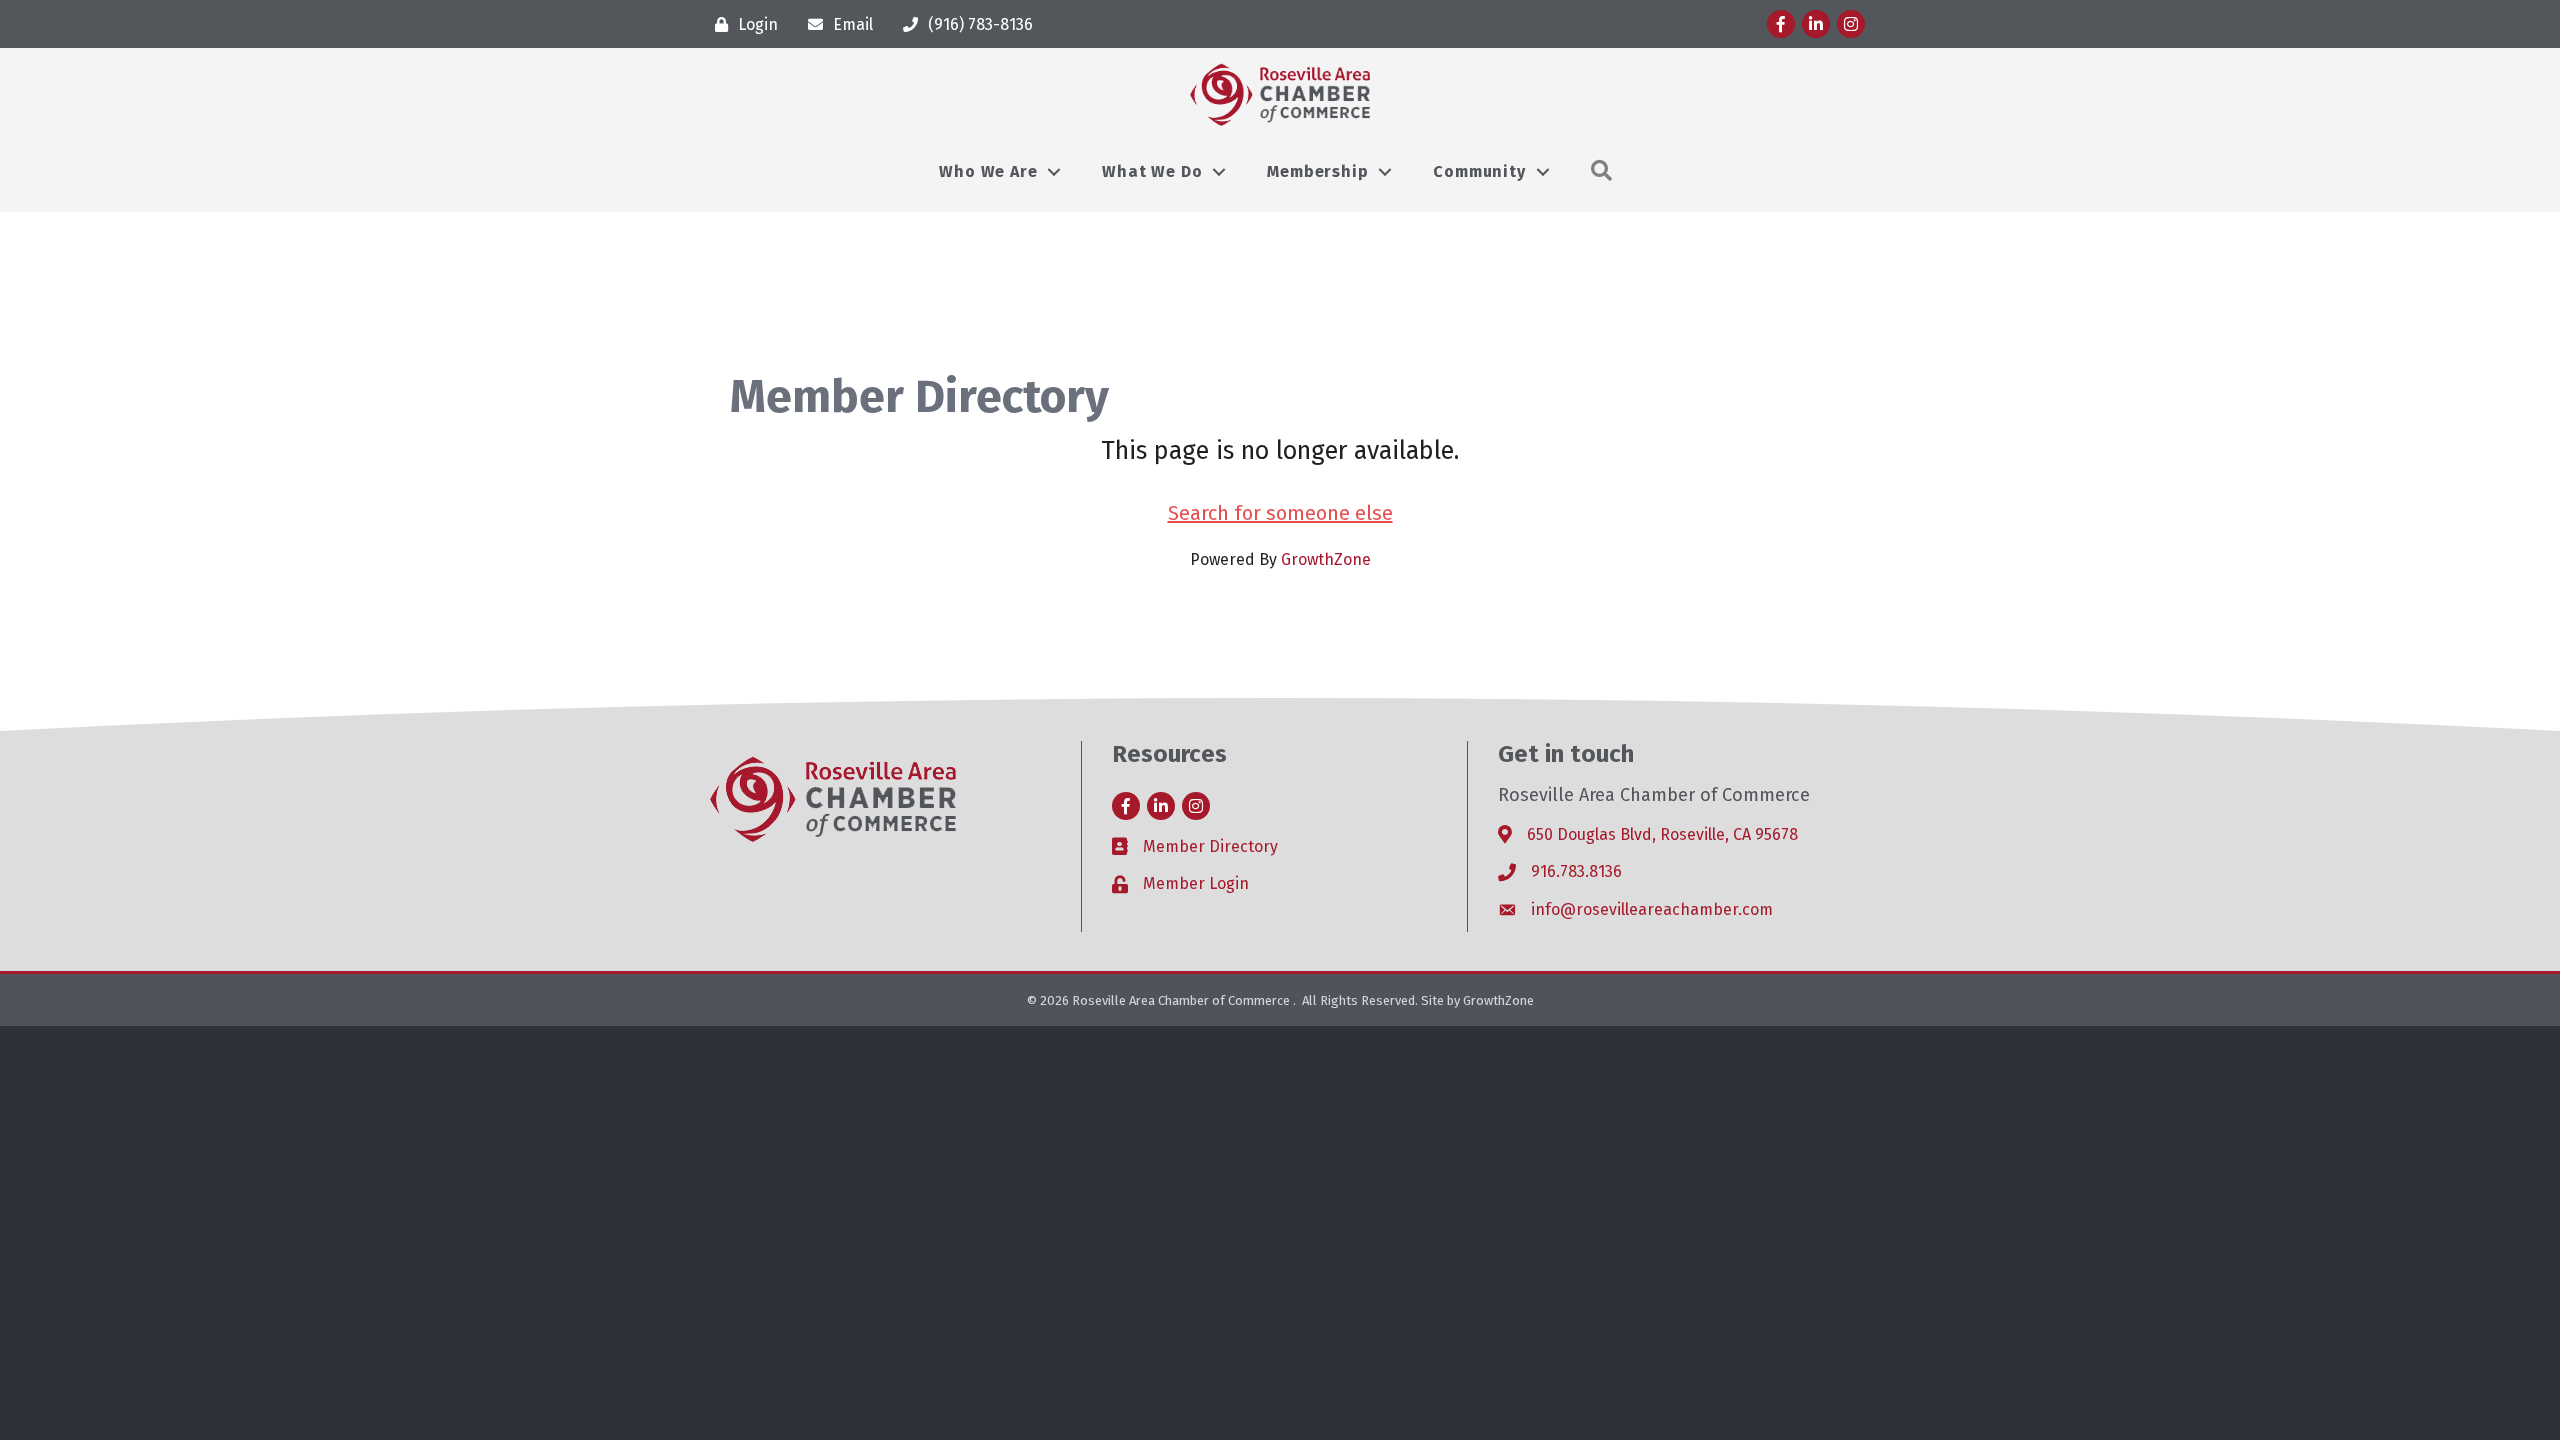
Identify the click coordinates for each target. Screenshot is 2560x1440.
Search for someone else (1280, 513)
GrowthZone (1326, 559)
